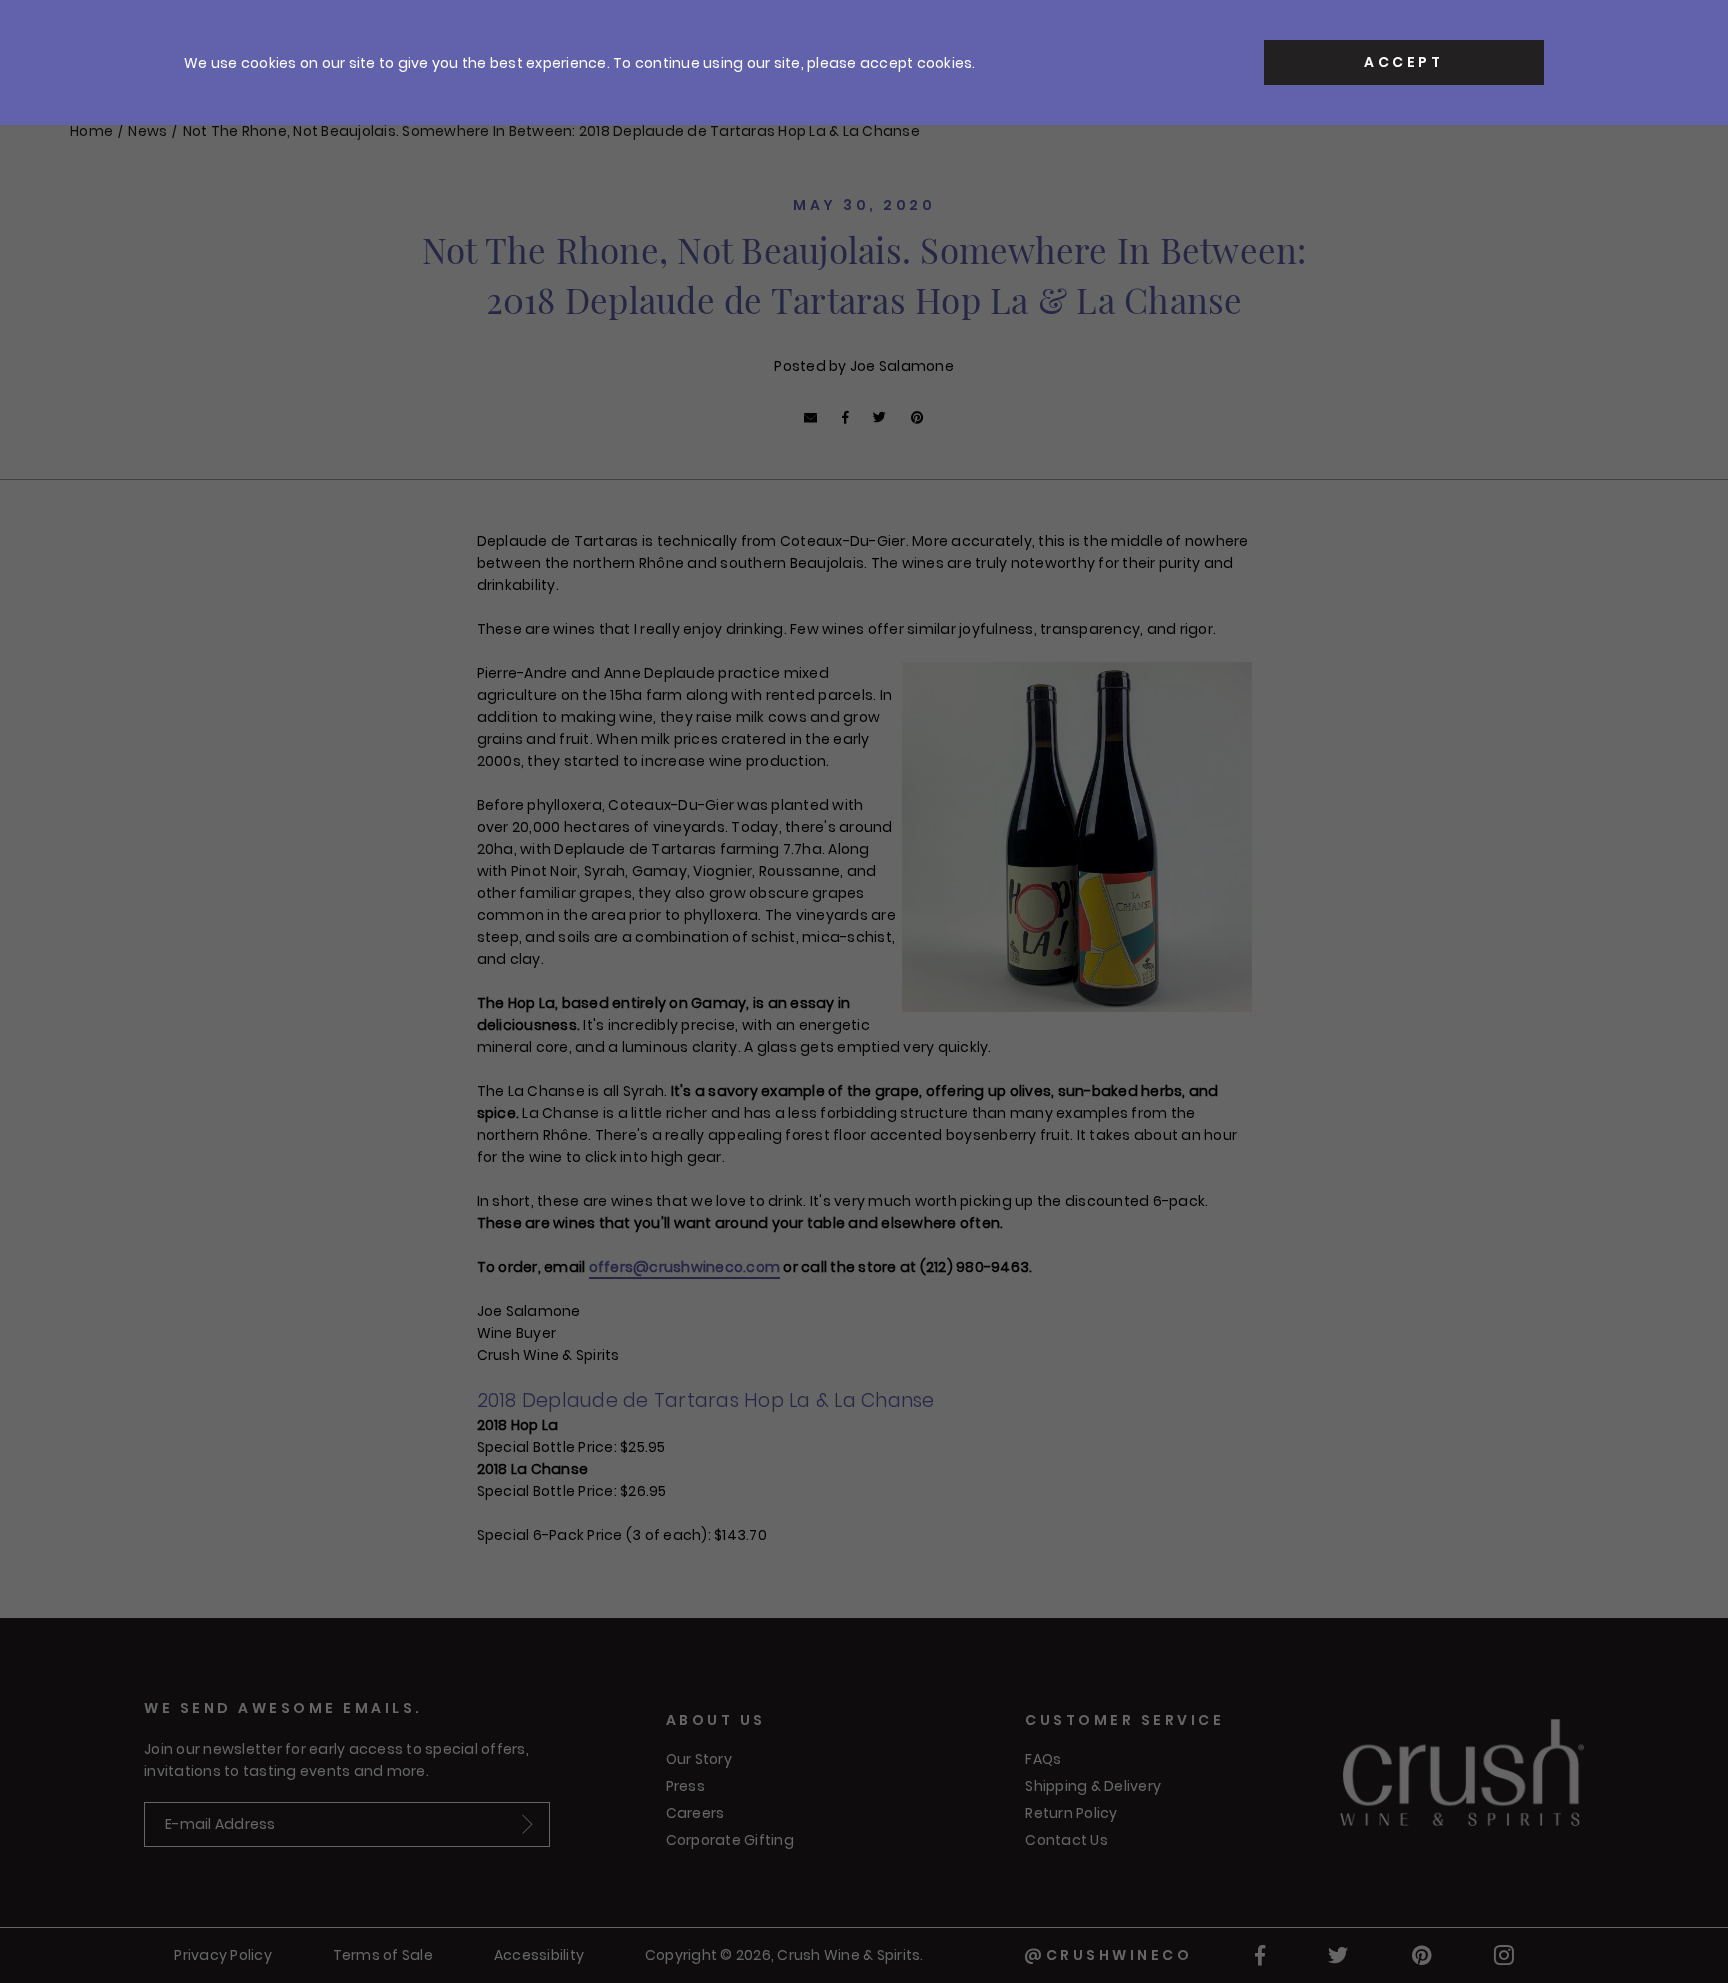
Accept (1403, 62)
